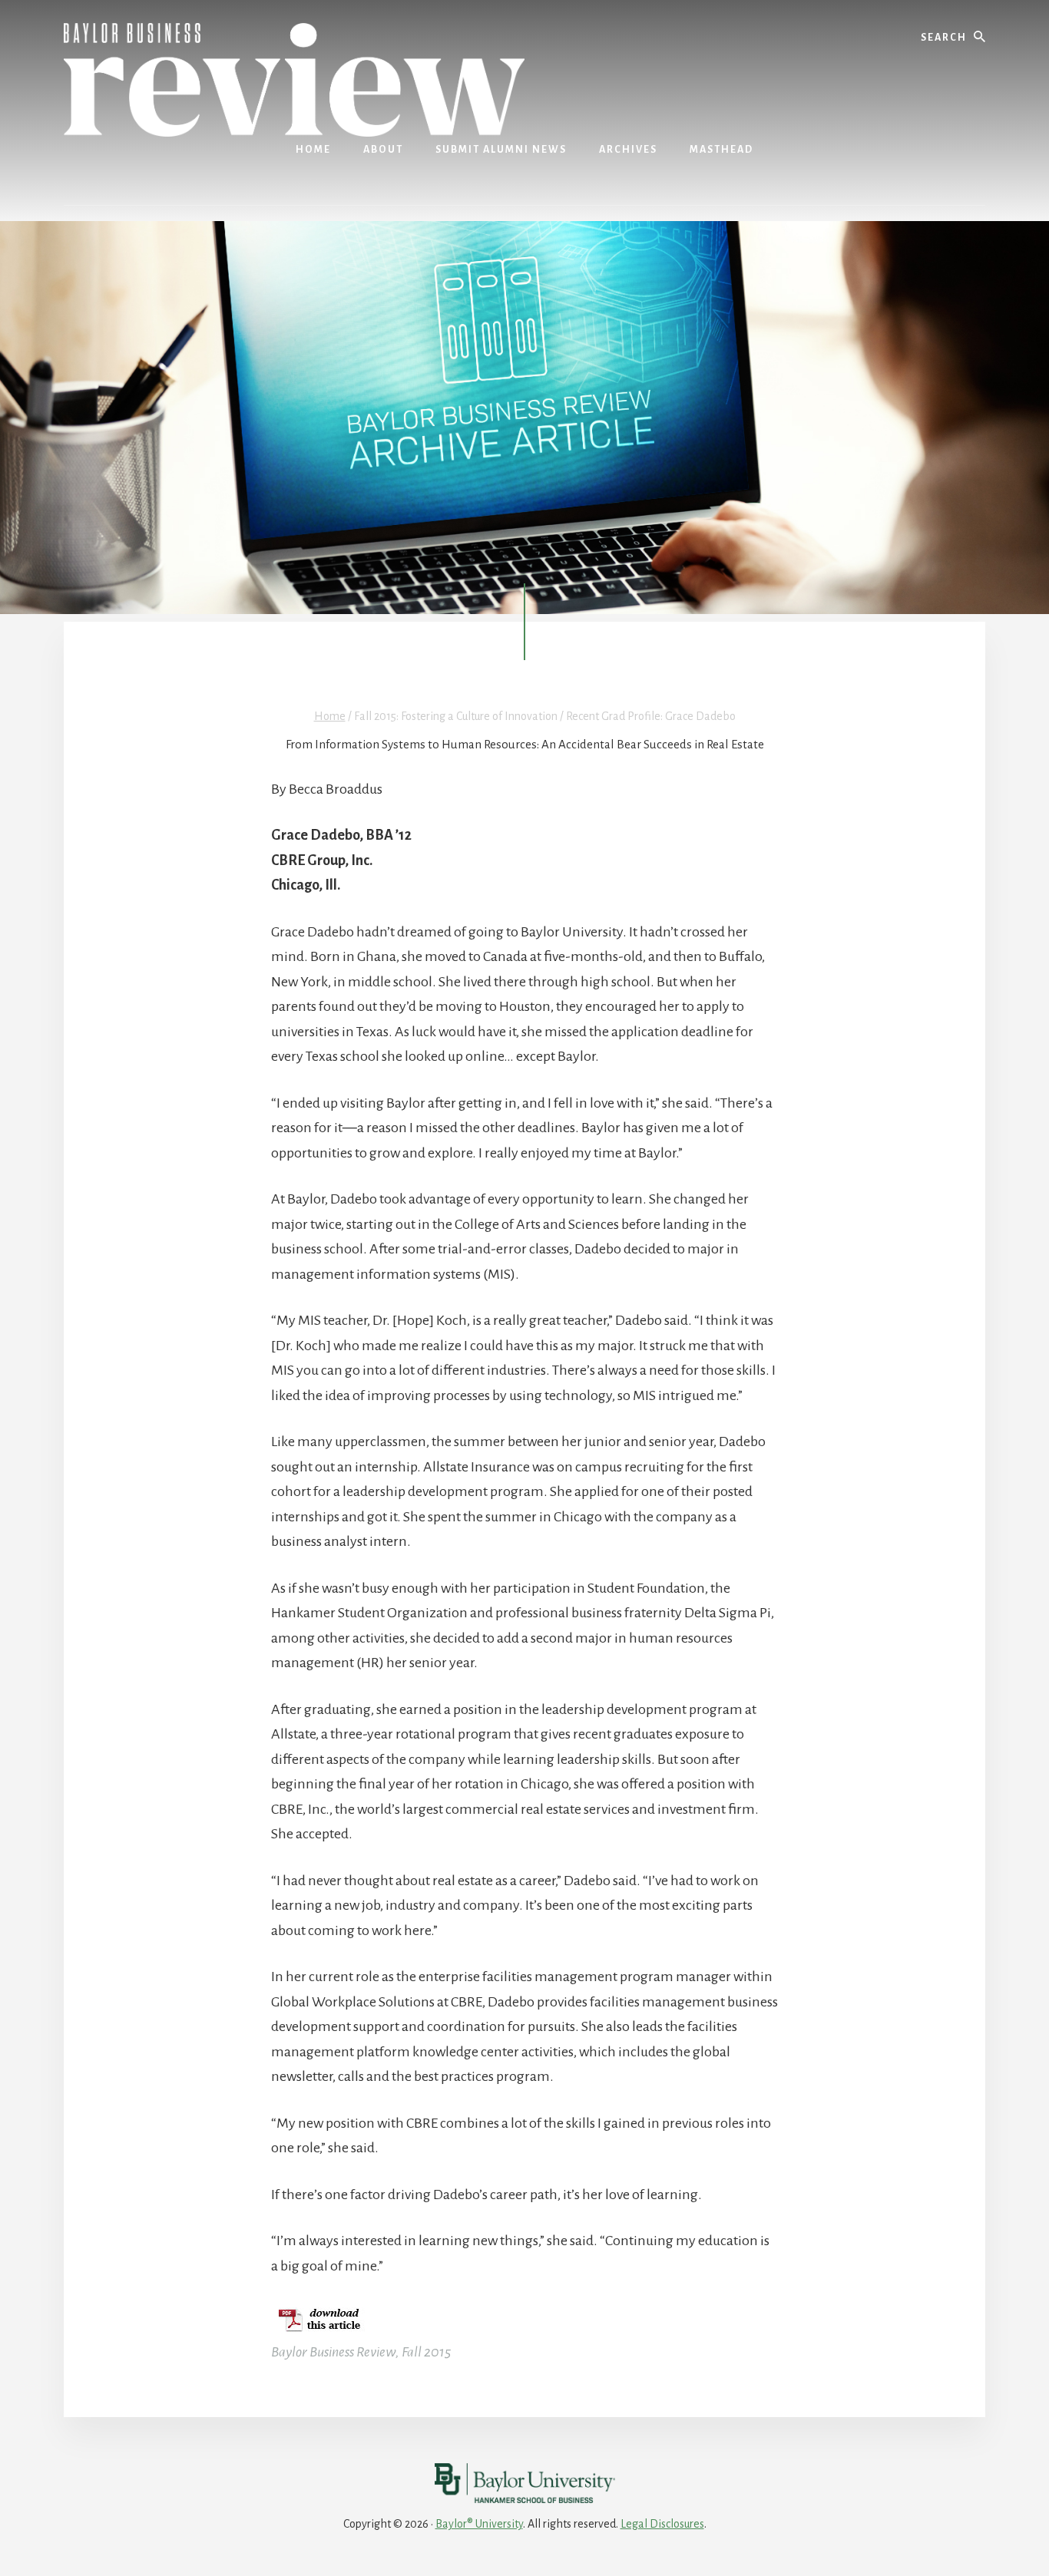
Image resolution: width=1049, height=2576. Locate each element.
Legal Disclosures (662, 2524)
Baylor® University (479, 2524)
